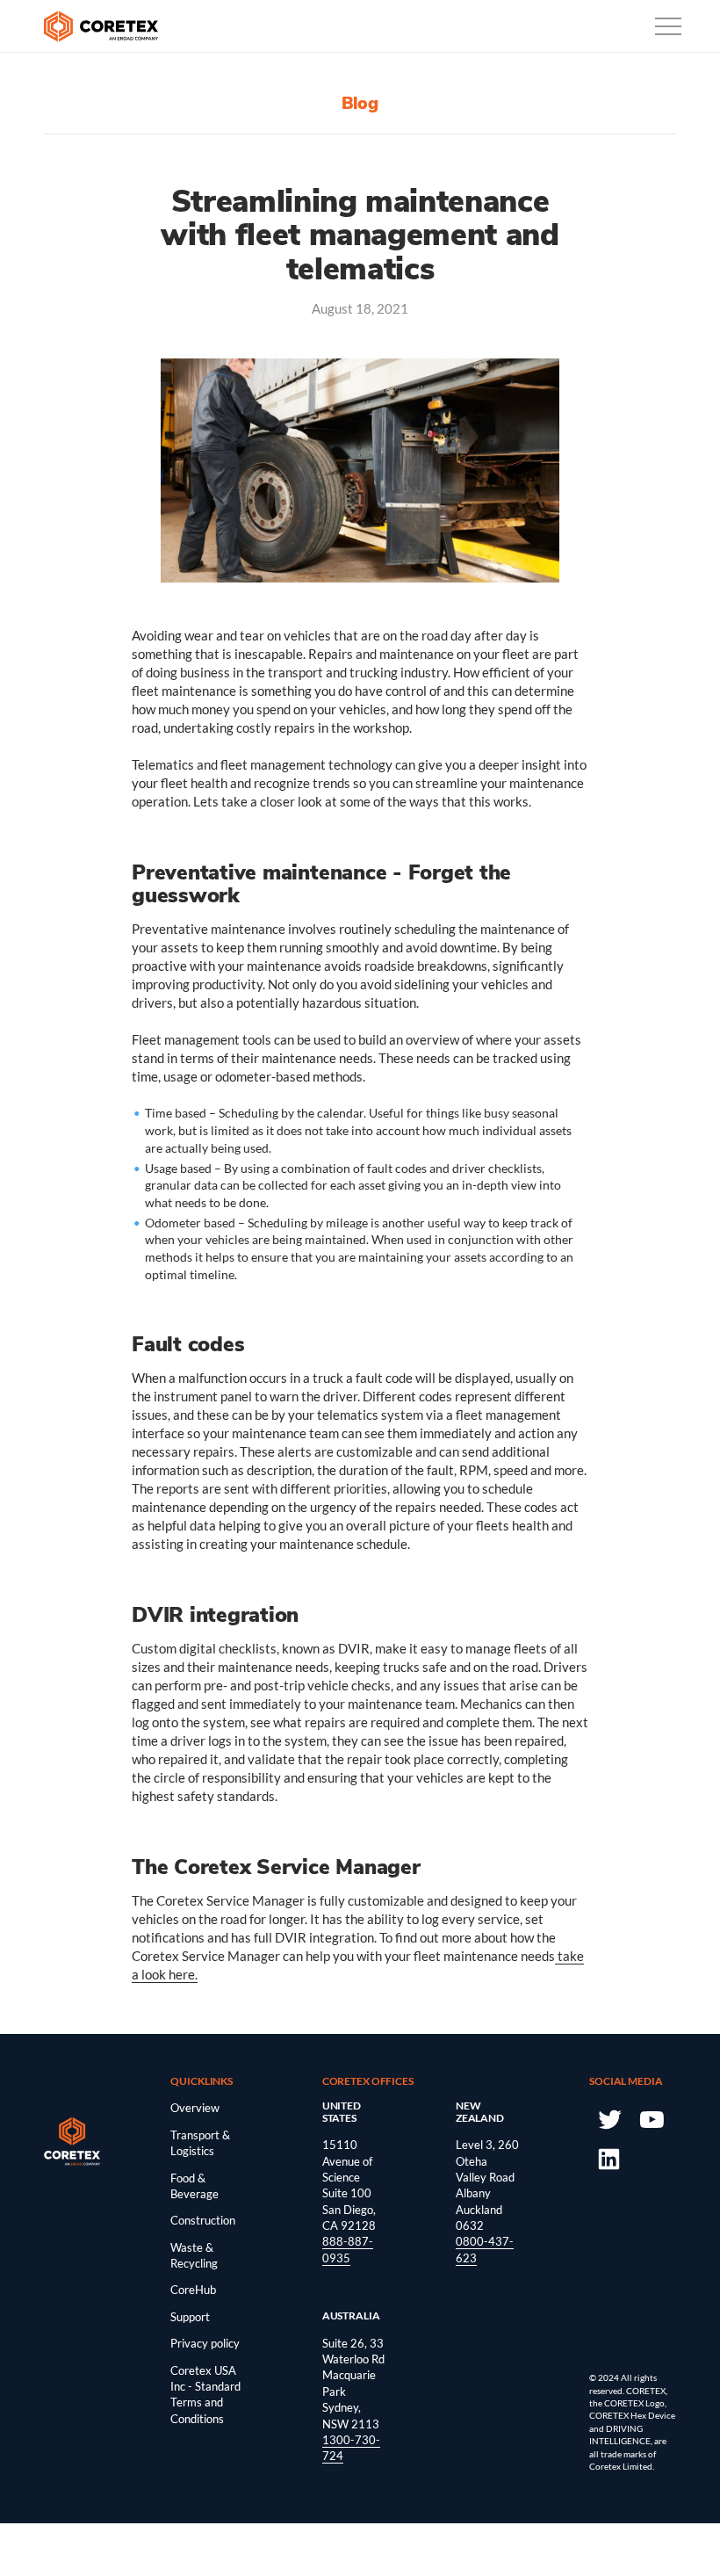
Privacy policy (205, 2343)
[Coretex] (101, 26)
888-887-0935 (348, 2249)
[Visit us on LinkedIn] (609, 2158)
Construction (203, 2220)
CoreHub (193, 2290)
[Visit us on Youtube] (651, 2118)
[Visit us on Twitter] (609, 2118)
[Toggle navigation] (668, 26)
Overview (195, 2108)
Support (190, 2317)
